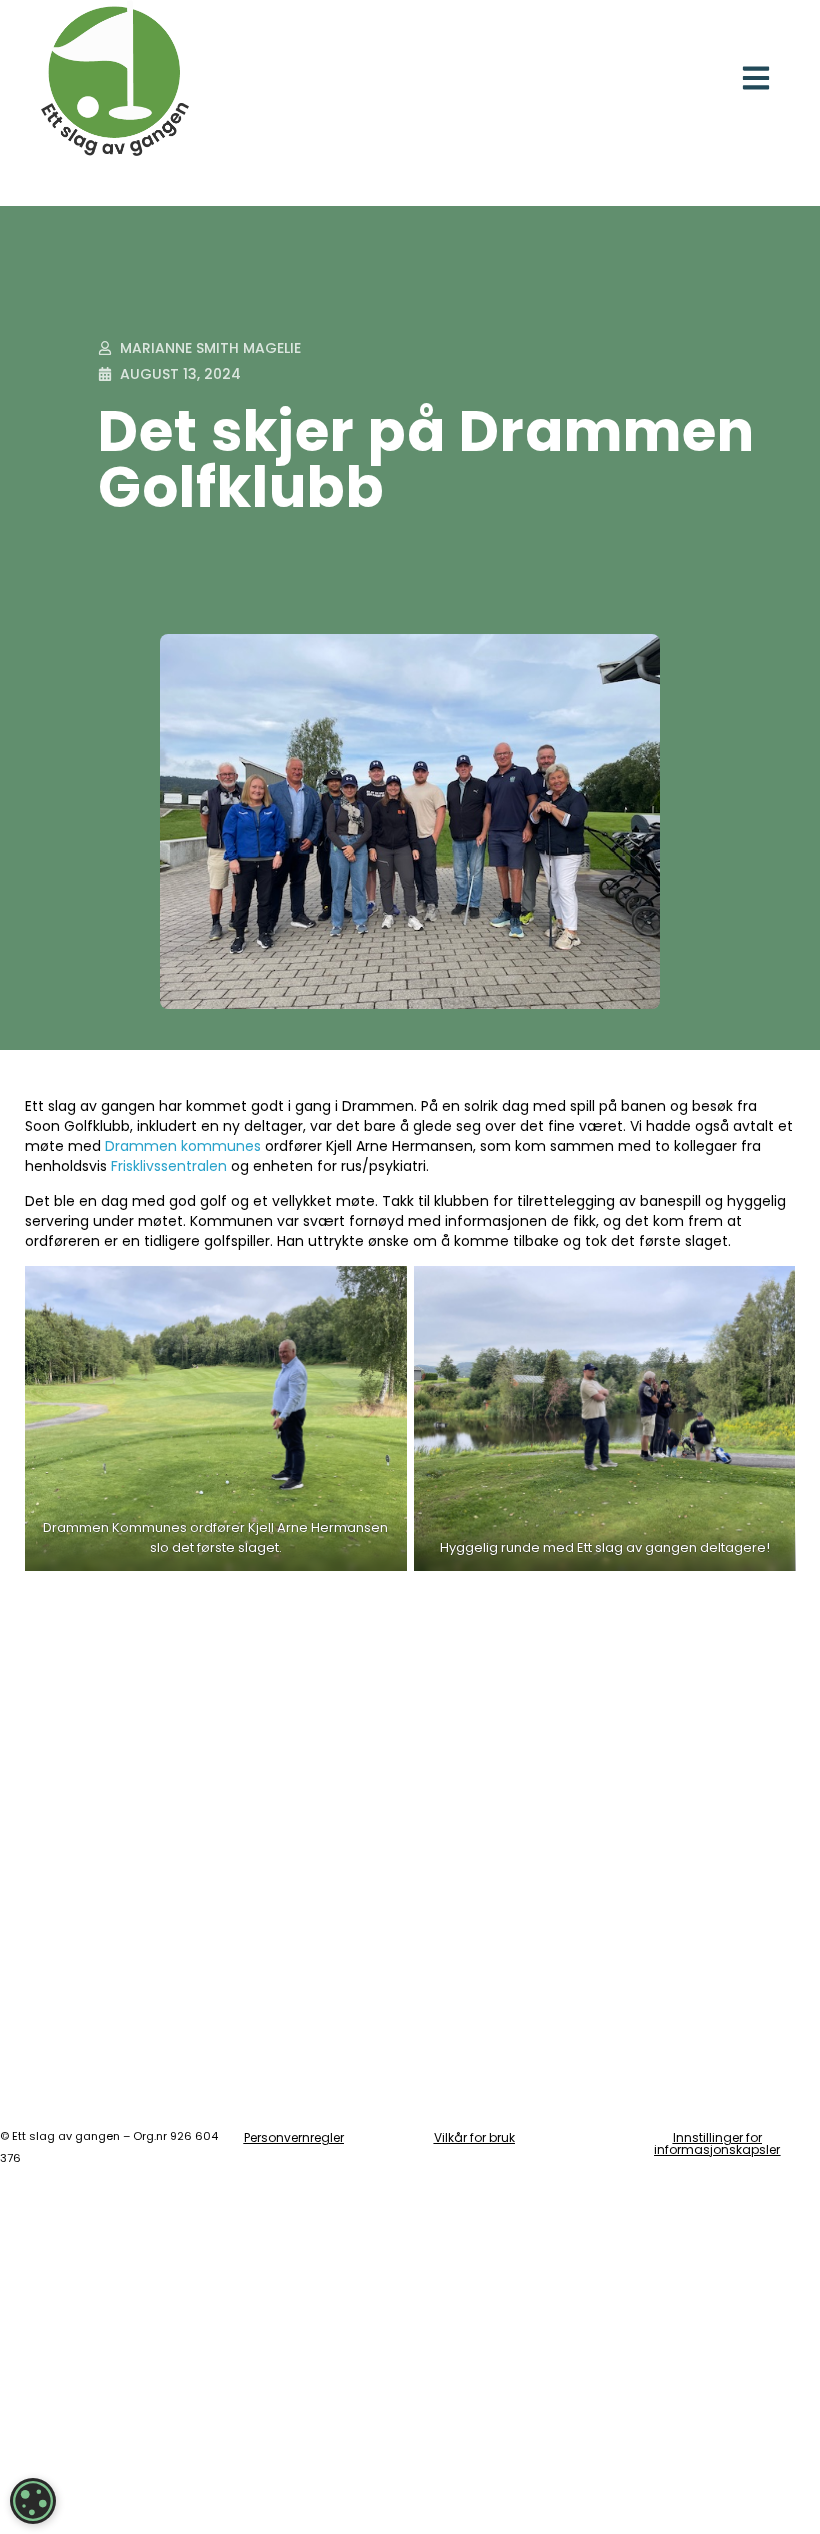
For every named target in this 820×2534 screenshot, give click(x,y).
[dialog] (33, 2501)
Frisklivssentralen (169, 1166)
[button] (756, 77)
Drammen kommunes (183, 1146)
